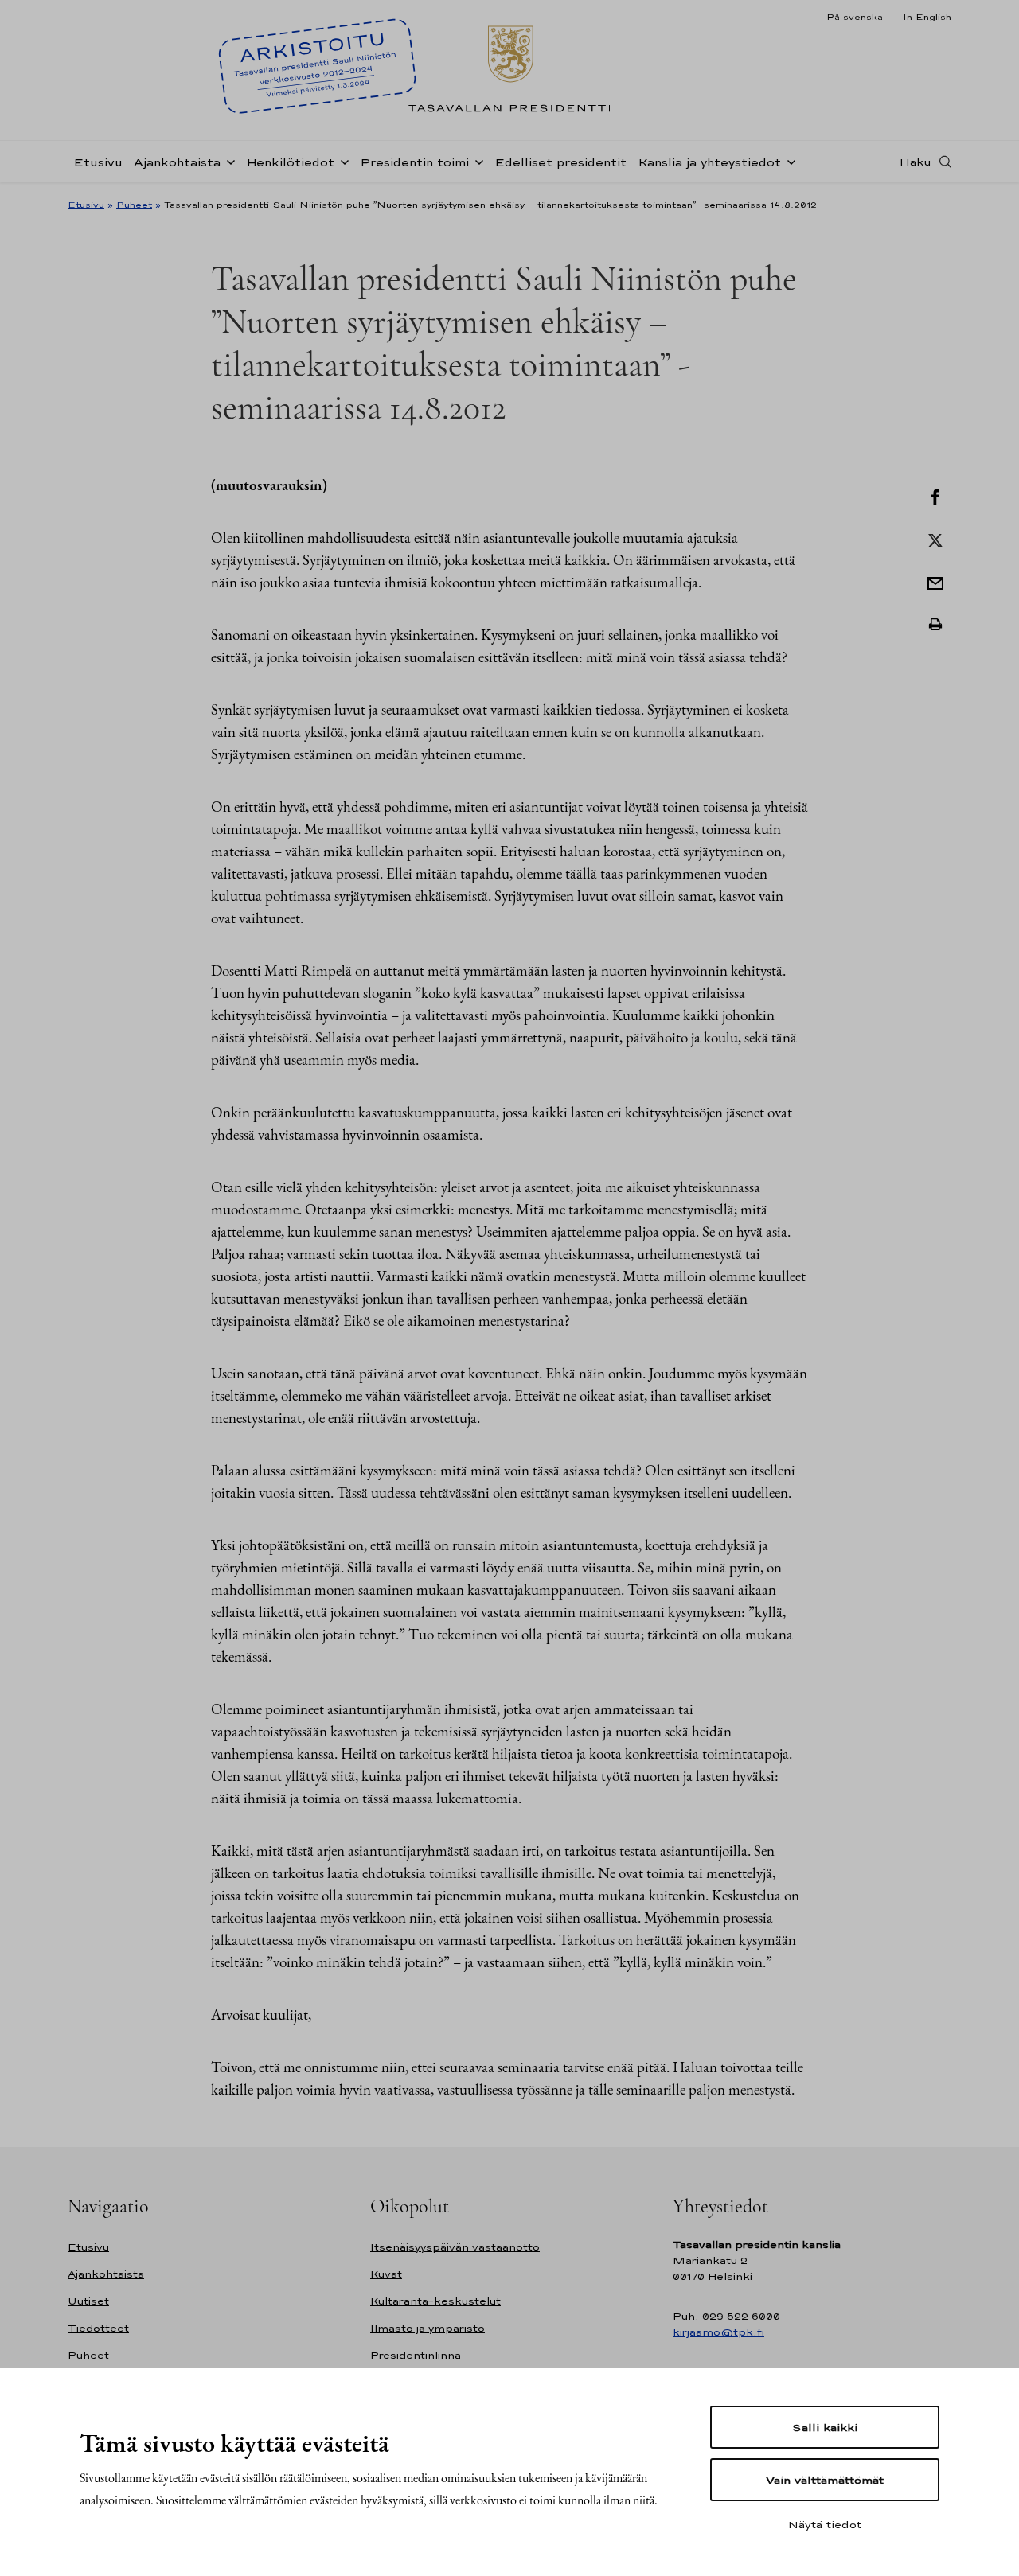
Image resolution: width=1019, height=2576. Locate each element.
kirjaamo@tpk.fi (718, 2332)
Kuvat (386, 2274)
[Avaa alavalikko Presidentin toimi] (476, 161)
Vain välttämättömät (825, 2480)
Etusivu (98, 162)
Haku (916, 162)
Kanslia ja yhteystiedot (709, 162)
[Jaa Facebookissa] (935, 496)
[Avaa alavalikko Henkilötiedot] (342, 161)
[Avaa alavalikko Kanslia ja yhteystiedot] (788, 161)
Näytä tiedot (825, 2524)
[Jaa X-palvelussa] (935, 539)
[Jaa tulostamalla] (935, 625)
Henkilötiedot (290, 162)
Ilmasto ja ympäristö (428, 2328)
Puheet (134, 205)
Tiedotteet (98, 2328)
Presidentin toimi (414, 162)
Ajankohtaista (177, 162)
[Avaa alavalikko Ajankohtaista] (228, 161)
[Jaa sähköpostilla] (935, 582)
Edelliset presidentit (560, 162)
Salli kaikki (825, 2427)
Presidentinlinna (416, 2355)
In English (927, 17)
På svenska (855, 17)
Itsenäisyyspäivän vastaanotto (455, 2247)
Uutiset (88, 2301)
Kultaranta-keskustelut (435, 2301)
